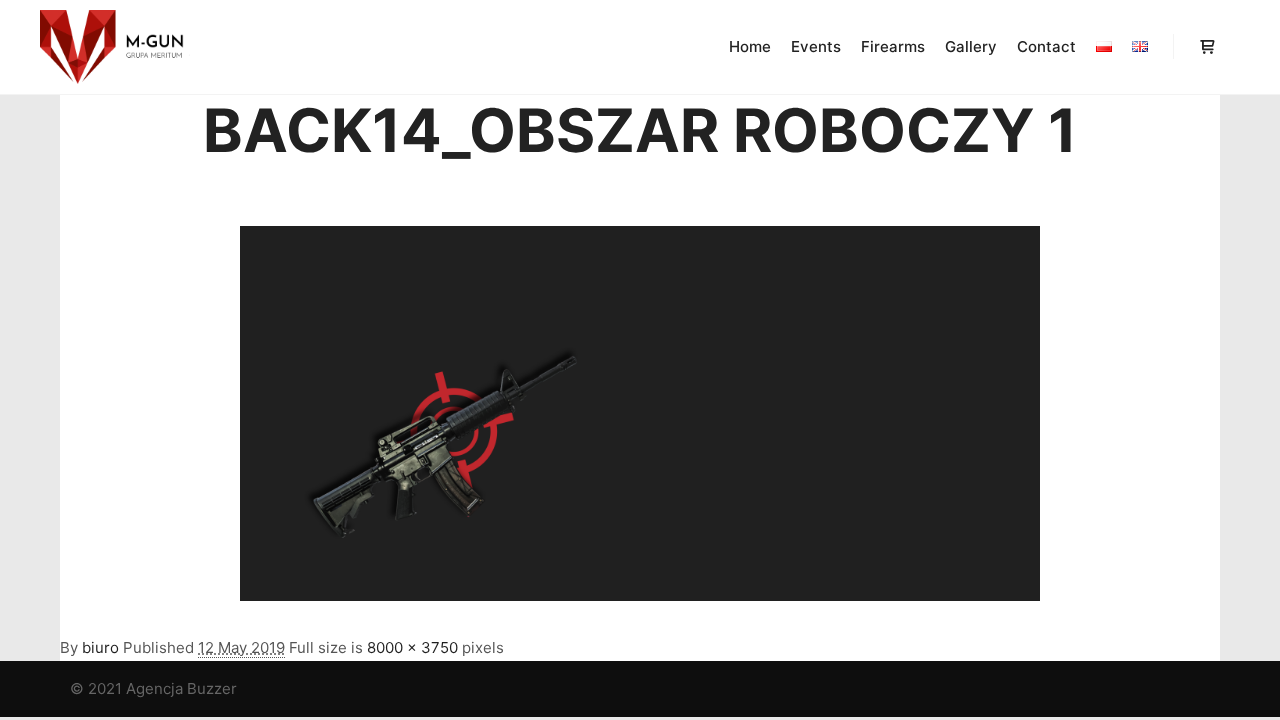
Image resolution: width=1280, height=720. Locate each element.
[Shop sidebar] (1207, 47)
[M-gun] (115, 47)
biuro (100, 647)
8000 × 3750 (412, 647)
